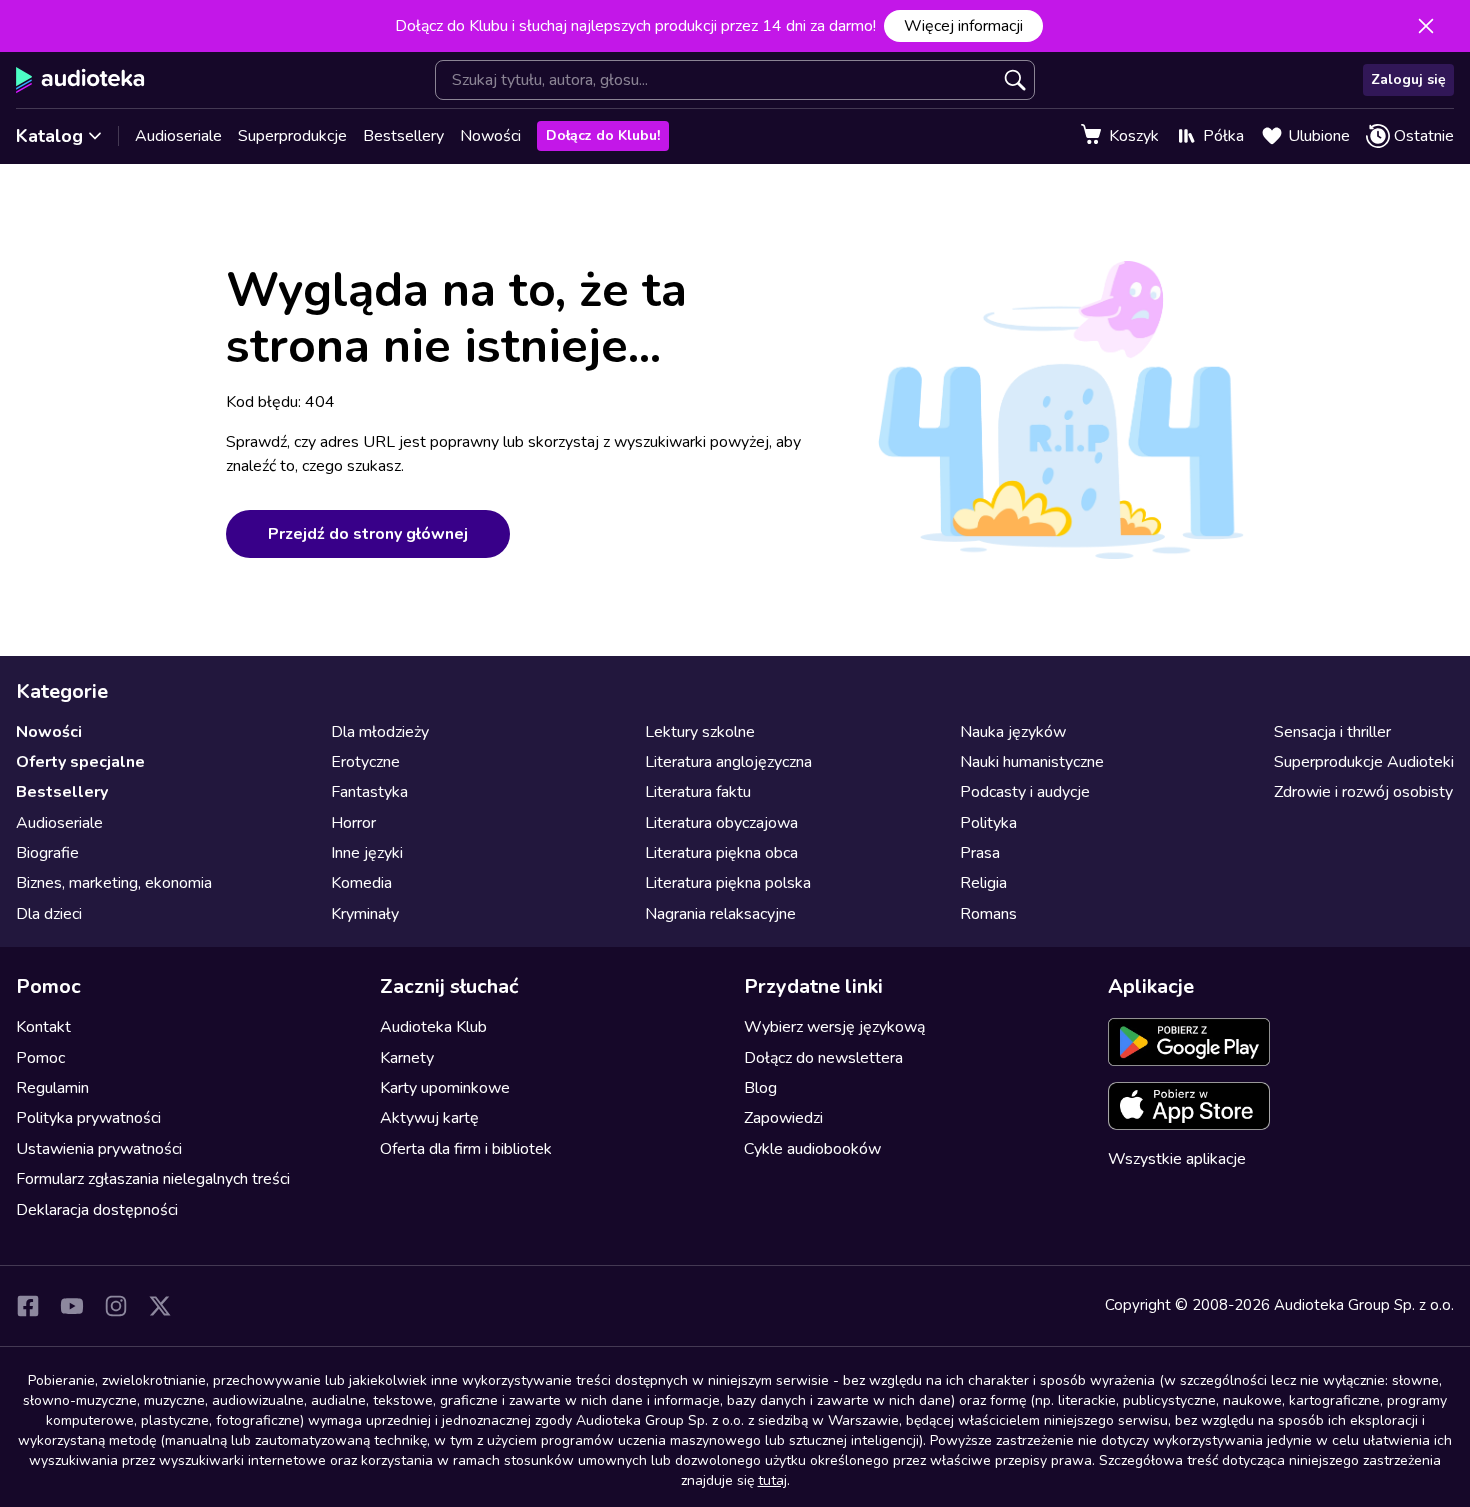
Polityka (988, 823)
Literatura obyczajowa (721, 823)
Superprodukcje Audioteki (1364, 762)
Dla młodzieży (380, 732)
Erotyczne (365, 762)
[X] (160, 1306)
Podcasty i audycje (1025, 792)
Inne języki (367, 853)
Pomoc (40, 1058)
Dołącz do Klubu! (603, 135)
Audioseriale (178, 136)
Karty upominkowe (445, 1088)
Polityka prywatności (88, 1118)
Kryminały (365, 914)
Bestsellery (403, 136)
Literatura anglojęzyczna (728, 762)
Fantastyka (369, 792)
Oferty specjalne (80, 762)
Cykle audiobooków (812, 1149)
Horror (353, 823)
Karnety (407, 1058)
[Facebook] (28, 1306)
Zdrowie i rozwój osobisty (1363, 792)
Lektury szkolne (700, 732)
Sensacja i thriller (1332, 732)
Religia (983, 883)
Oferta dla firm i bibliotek (466, 1149)
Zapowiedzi (783, 1118)
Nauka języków (1013, 732)
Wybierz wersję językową (834, 1027)
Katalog (49, 136)
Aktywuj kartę (429, 1118)
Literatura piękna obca (721, 853)
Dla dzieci (49, 914)
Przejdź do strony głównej (368, 534)
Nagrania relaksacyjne (720, 914)
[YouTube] (72, 1306)
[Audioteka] (80, 80)
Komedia (361, 883)
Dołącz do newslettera (823, 1058)
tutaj (772, 1480)
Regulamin (52, 1088)
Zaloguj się (1408, 79)
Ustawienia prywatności (99, 1149)
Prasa (980, 853)
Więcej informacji (963, 26)
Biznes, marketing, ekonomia (114, 883)
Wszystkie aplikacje (1177, 1159)
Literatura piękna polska (728, 883)
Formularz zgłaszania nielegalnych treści (153, 1179)
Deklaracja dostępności (97, 1210)
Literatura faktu (698, 792)
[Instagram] (116, 1306)
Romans (988, 914)
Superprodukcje (292, 136)
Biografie (47, 853)
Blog (760, 1088)
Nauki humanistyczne (1032, 762)
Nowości (490, 136)
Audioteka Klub (433, 1027)
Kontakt (43, 1027)
